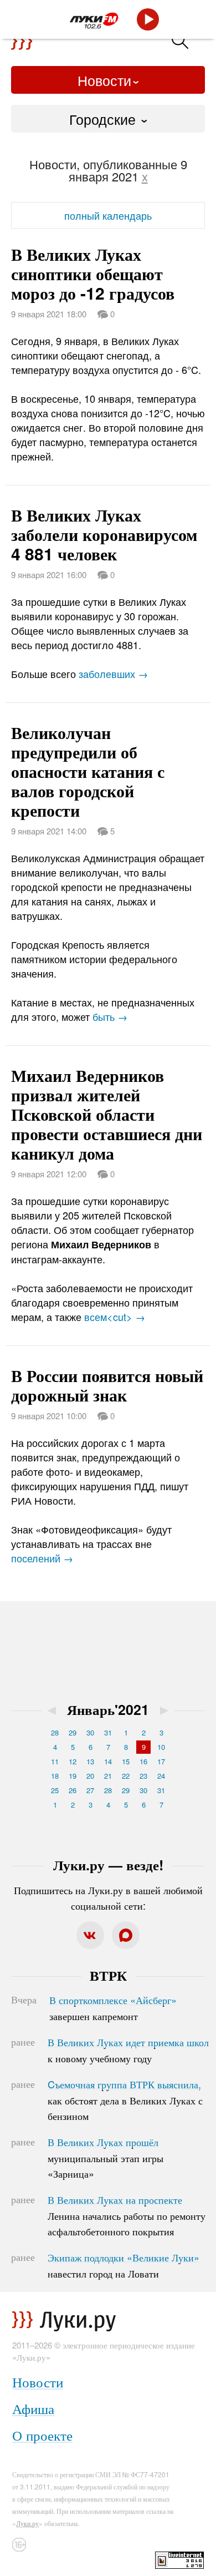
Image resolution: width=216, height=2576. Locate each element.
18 (55, 1776)
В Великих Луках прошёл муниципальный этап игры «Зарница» (106, 2158)
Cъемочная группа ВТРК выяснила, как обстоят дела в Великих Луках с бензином (125, 2100)
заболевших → (113, 674)
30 (90, 1732)
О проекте (42, 2435)
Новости (104, 80)
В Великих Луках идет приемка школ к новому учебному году (128, 2050)
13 (90, 1761)
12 (73, 1761)
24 (161, 1776)
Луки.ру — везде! (108, 1865)
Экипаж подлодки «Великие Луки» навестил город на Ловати (124, 2265)
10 (161, 1747)
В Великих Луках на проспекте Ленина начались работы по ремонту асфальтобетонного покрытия (127, 2215)
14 (108, 1761)
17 (161, 1761)
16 (143, 1761)
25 (55, 1790)
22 (126, 1776)
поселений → (42, 1558)
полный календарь (108, 215)
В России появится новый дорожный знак (107, 1385)
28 (55, 1732)
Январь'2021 (108, 1709)
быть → (110, 1016)
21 (108, 1776)
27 (90, 1790)
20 (90, 1776)
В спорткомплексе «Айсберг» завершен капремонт (113, 2008)
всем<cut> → (115, 1317)
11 (55, 1761)
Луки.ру (27, 2523)
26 (73, 1790)
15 (126, 1761)
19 (73, 1776)
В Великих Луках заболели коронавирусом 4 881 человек (104, 534)
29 (73, 1732)
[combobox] (108, 119)
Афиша (33, 2408)
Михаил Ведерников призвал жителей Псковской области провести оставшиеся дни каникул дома (107, 1114)
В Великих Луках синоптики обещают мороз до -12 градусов (93, 273)
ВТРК (108, 1975)
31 (108, 1732)
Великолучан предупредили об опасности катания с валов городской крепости (88, 771)
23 (143, 1776)
